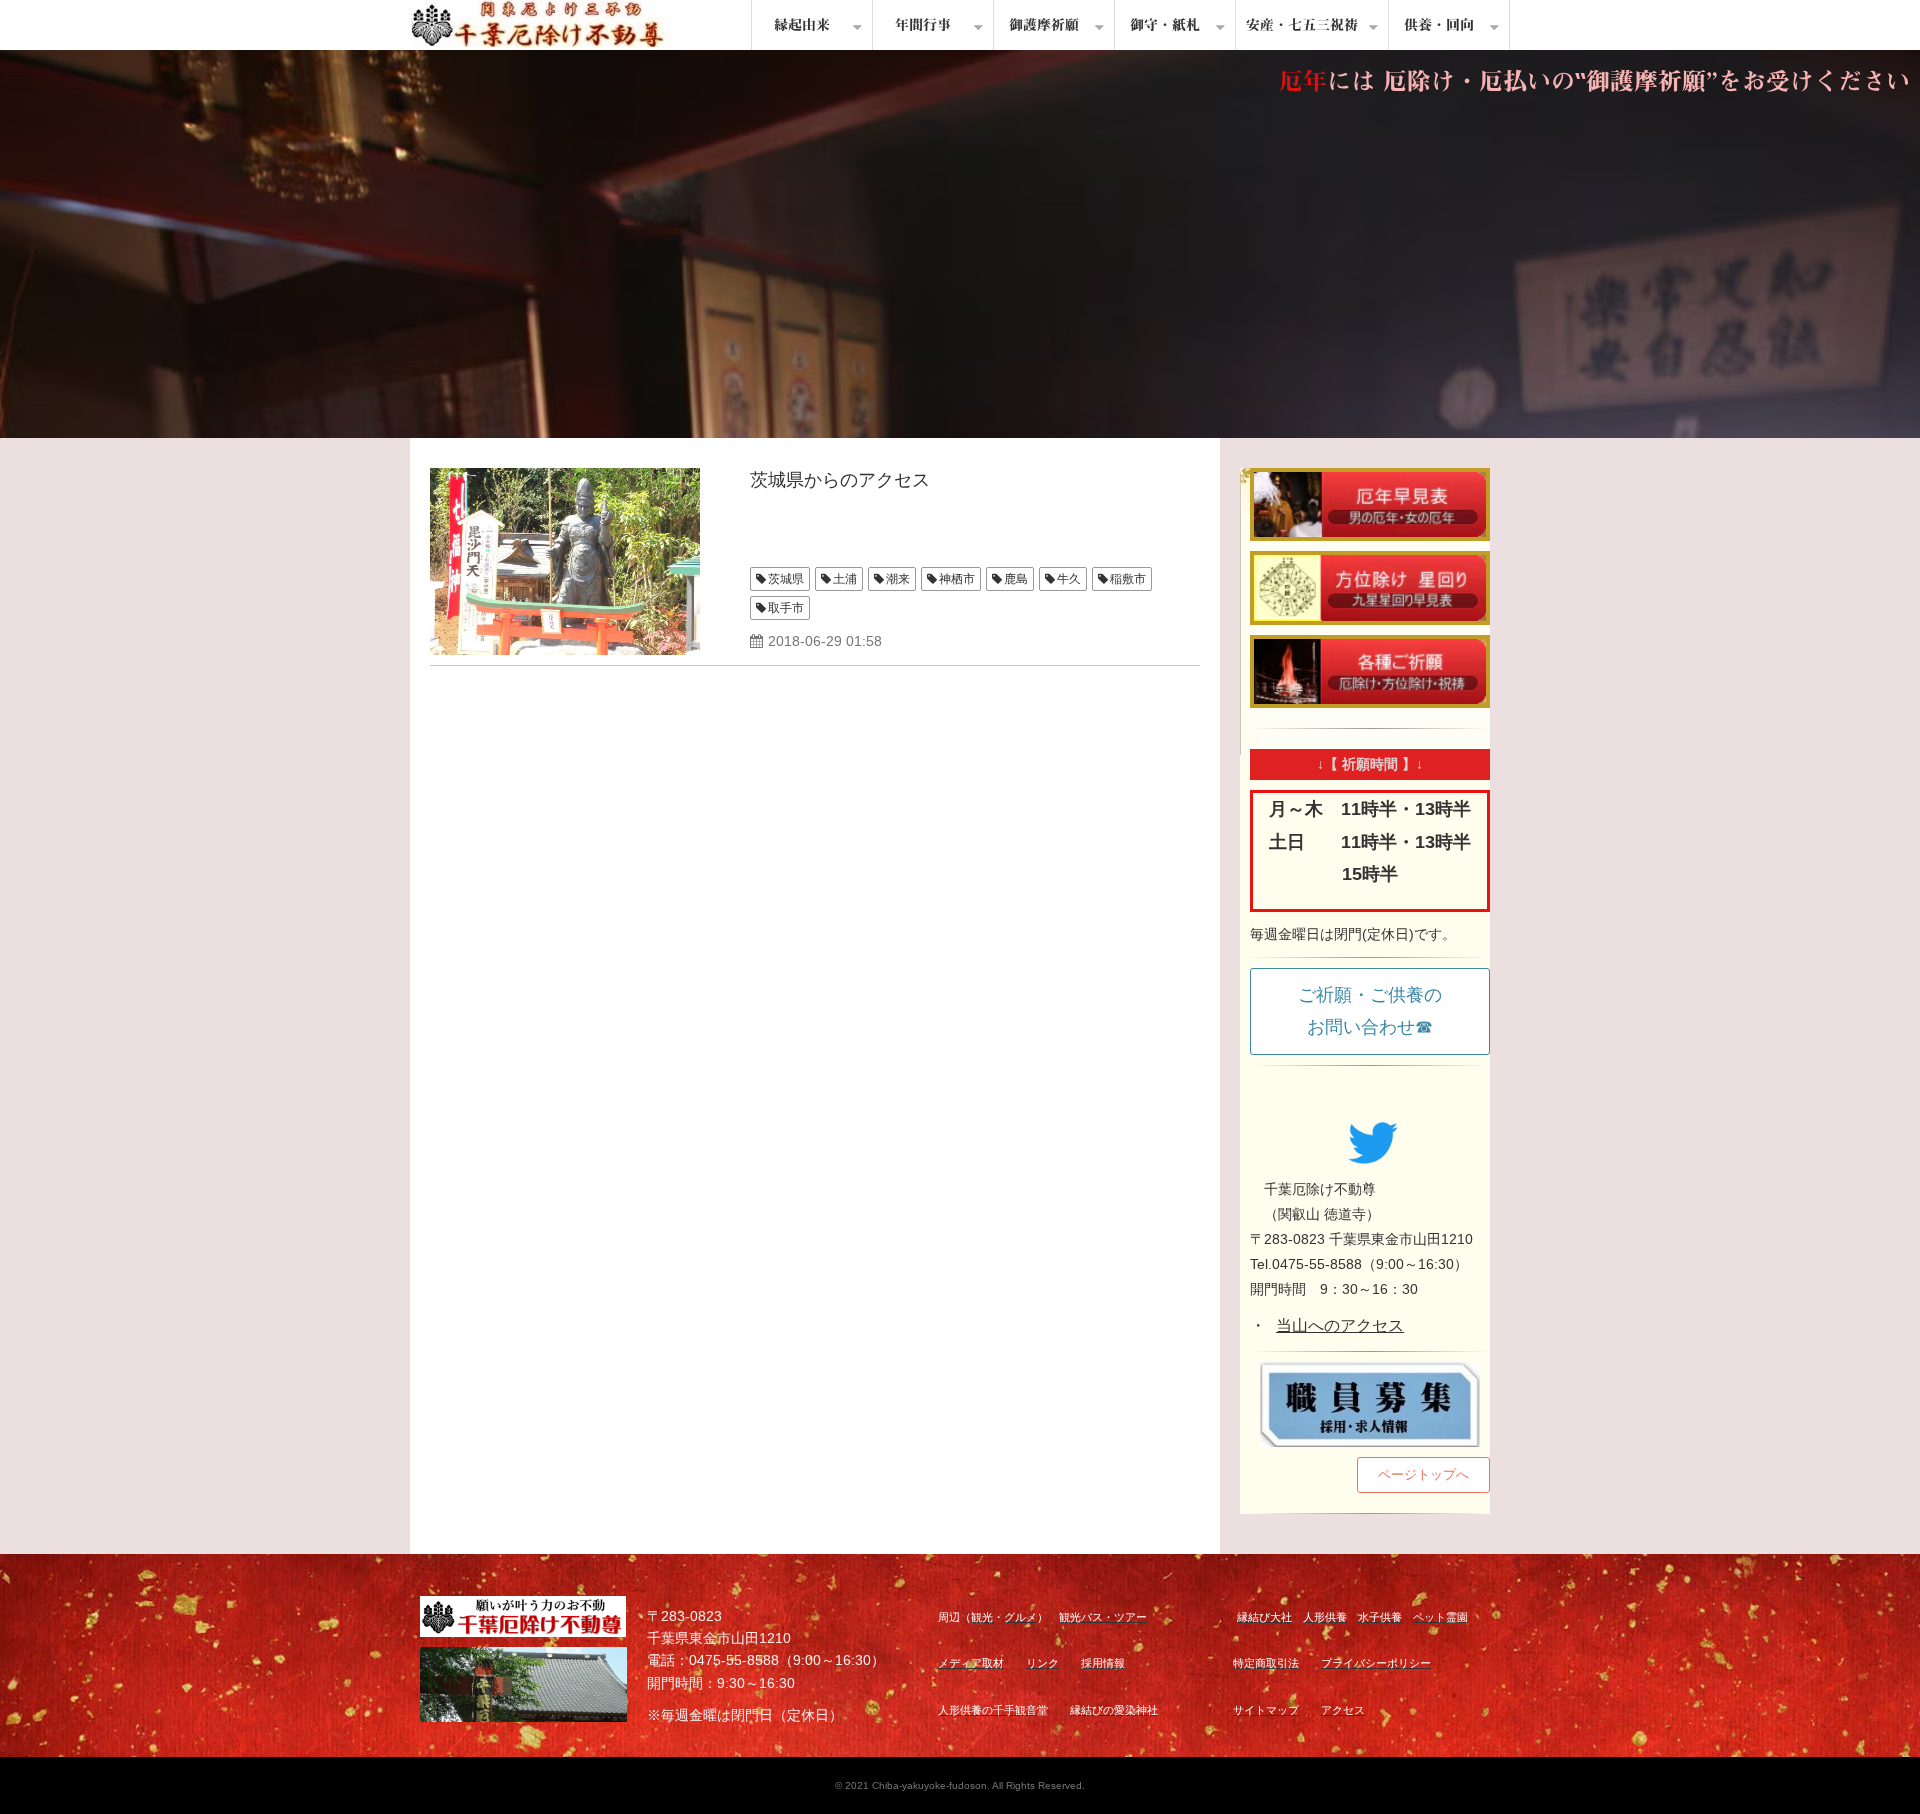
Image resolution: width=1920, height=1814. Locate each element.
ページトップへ (1423, 1474)
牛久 (1069, 579)
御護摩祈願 (1044, 25)
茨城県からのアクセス (840, 480)
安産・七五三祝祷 (1302, 25)
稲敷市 (1128, 579)
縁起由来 (802, 25)
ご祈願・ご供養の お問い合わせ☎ (1379, 1011)
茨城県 (786, 579)
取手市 (786, 608)
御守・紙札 (1165, 25)
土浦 (845, 579)
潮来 (898, 579)
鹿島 (1016, 579)
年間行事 (923, 25)
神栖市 (957, 579)
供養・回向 (1439, 25)
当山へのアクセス (1340, 1325)
